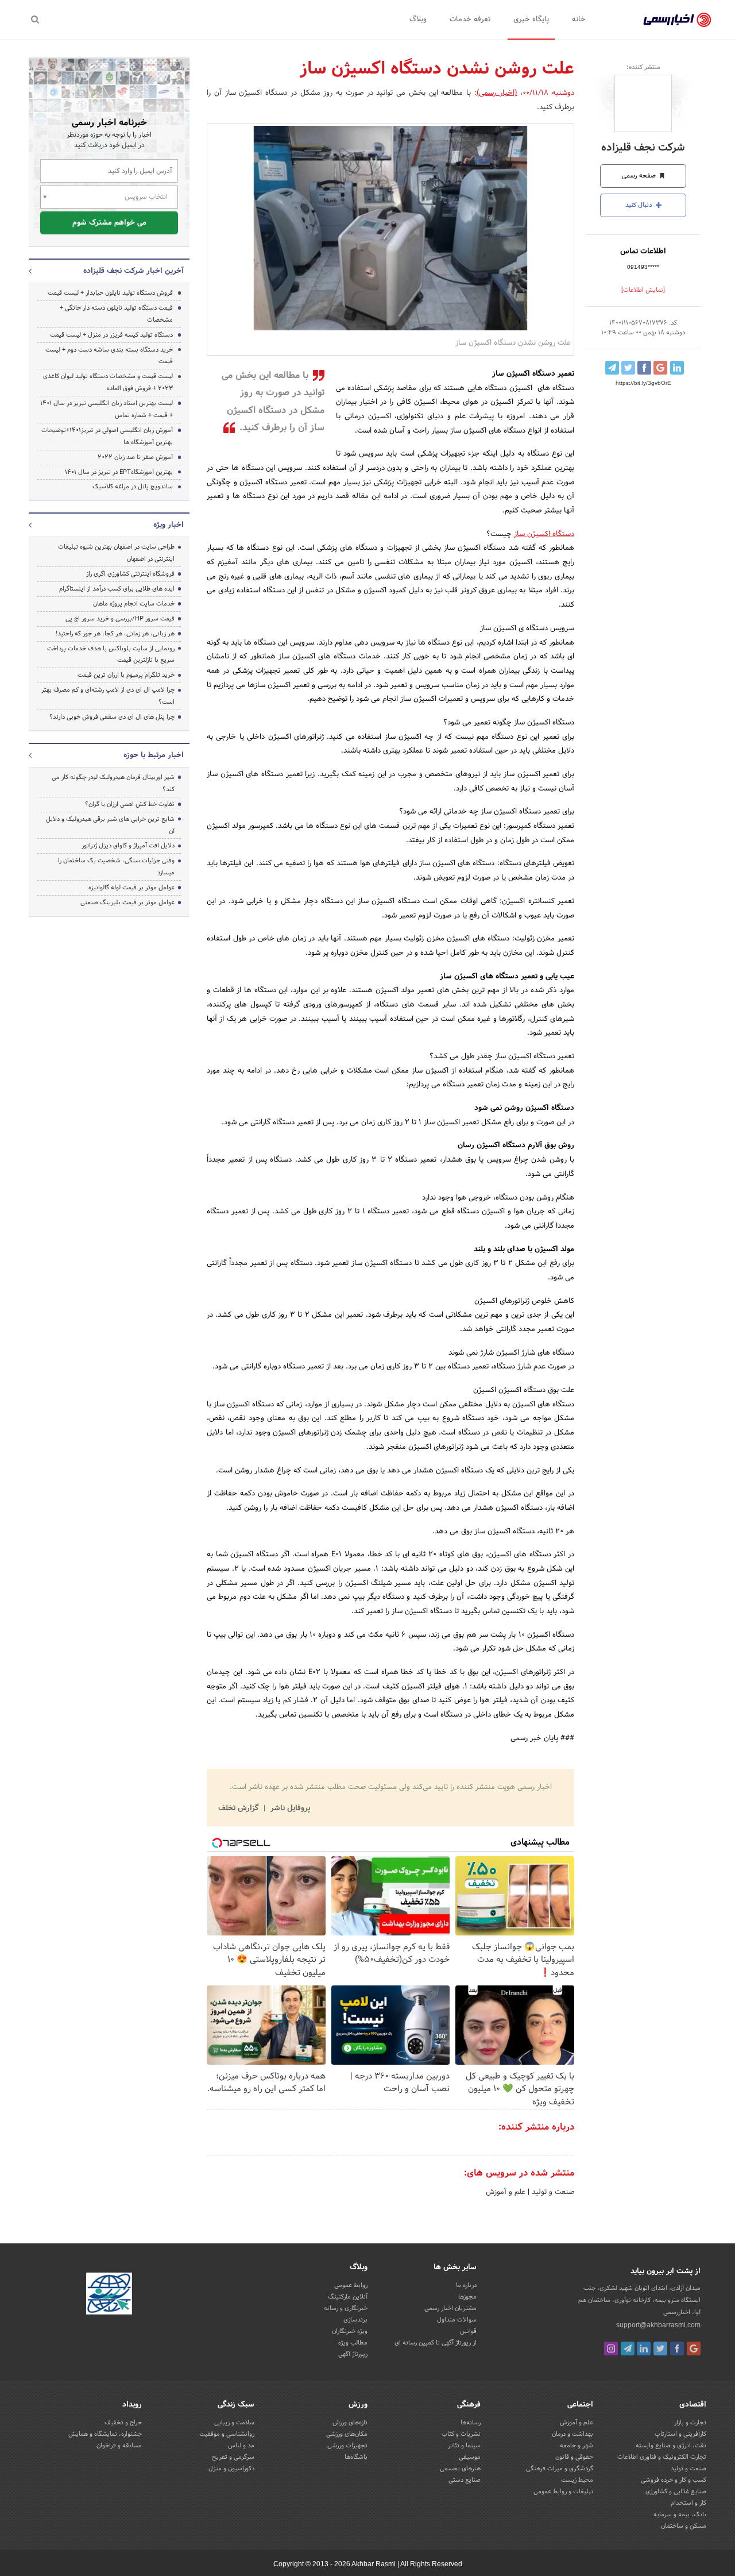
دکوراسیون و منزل (231, 2469)
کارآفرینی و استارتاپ (680, 2434)
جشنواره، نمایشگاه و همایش (105, 2434)
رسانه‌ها (471, 2423)
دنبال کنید (640, 205)
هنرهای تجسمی (460, 2469)
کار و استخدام (688, 2503)
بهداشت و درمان (572, 2434)
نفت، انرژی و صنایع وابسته (671, 2446)
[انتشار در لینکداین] (677, 368)
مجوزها (467, 2297)
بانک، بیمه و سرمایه (680, 2515)
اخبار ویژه (169, 525)
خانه (579, 20)
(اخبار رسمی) (497, 93)
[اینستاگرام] (611, 2349)
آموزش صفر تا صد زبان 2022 (135, 457)
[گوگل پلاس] (694, 2349)
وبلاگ (418, 20)
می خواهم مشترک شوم (109, 223)
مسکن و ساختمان (684, 2526)
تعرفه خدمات (470, 20)
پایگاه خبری (531, 20)
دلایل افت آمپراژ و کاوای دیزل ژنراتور (128, 846)
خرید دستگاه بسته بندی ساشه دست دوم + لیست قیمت (109, 356)
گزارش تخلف (239, 1808)
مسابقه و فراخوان (119, 2446)
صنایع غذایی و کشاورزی (676, 2492)
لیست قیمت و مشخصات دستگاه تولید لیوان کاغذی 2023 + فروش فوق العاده (108, 382)
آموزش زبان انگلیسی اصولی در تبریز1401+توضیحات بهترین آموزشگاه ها (107, 436)
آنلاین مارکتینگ (348, 2297)
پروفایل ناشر (289, 1808)
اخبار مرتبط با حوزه (154, 755)
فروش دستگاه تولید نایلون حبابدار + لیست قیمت (110, 293)
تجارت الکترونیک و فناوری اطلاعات (662, 2457)
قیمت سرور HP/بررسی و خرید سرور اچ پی (120, 619)
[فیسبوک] (677, 2349)
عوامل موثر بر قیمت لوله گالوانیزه (131, 888)
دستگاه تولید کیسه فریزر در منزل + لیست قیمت (111, 335)
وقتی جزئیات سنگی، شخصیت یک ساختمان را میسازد (116, 867)
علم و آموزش (506, 2192)
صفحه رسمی (640, 176)
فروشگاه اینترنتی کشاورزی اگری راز (130, 574)
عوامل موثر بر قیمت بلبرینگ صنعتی (127, 903)
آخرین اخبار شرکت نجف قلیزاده (134, 271)
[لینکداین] (644, 2349)
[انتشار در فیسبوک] (644, 368)
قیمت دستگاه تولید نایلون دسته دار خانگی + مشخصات (116, 314)
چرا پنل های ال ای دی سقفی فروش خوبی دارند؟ (112, 717)
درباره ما (466, 2285)
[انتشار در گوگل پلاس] (660, 368)
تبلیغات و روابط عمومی (563, 2492)
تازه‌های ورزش (350, 2423)
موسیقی (470, 2457)
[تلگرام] (628, 2349)
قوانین (468, 2331)
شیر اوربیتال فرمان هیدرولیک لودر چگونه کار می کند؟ (113, 783)
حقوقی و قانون (574, 2457)
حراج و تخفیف (123, 2423)
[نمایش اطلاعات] (643, 290)
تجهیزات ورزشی (347, 2446)
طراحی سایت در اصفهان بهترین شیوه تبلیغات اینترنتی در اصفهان (116, 553)
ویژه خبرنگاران (350, 2331)
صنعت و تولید (552, 2192)
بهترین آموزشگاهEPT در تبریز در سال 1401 (119, 472)
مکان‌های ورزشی (347, 2434)
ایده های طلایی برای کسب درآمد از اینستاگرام (117, 589)
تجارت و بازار (690, 2423)
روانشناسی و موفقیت (227, 2434)
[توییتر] (660, 2349)
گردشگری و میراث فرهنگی (560, 2469)
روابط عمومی (351, 2285)
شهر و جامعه (577, 2446)
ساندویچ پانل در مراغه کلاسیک (133, 487)
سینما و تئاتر (464, 2446)
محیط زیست (577, 2480)
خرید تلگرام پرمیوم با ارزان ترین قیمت (126, 675)
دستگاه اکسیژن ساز (544, 534)
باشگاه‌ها (356, 2457)
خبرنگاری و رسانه (346, 2308)
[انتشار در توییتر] (628, 368)
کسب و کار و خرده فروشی (674, 2480)
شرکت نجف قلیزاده (643, 148)
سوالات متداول (457, 2320)
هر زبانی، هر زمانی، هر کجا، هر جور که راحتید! (115, 634)
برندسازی (355, 2320)
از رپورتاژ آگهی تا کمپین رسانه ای (436, 2343)
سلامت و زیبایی (234, 2423)
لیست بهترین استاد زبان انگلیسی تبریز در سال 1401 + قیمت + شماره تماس (107, 409)
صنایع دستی (465, 2480)
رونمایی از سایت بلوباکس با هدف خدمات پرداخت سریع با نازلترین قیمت (111, 655)
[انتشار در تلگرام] (612, 368)
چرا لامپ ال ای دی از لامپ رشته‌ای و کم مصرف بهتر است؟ (108, 696)
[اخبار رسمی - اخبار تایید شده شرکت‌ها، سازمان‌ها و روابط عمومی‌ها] (677, 20)
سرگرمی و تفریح (233, 2457)
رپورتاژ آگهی (353, 2354)
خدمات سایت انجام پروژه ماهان (134, 604)
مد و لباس (241, 2446)
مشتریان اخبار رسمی (450, 2308)
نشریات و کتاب (461, 2434)
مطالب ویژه (353, 2343)
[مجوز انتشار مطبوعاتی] (109, 2295)
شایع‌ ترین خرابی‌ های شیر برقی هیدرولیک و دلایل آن (110, 825)
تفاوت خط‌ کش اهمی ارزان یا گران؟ (130, 804)
